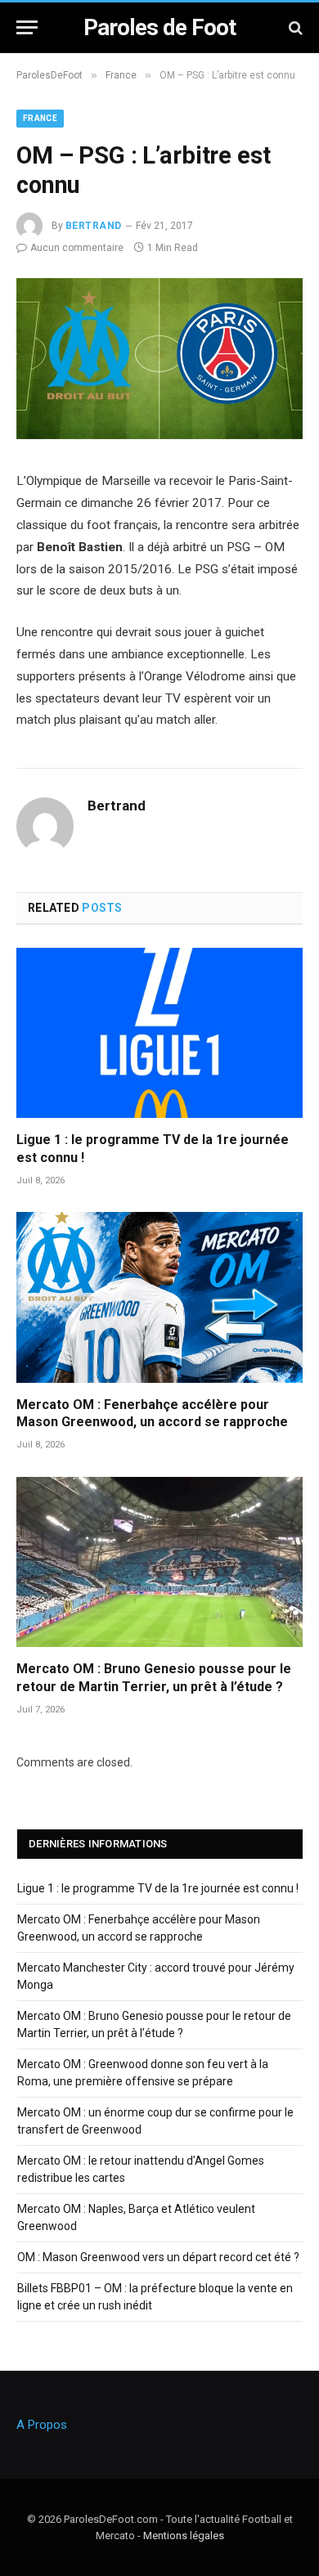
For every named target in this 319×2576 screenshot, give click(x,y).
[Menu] (27, 27)
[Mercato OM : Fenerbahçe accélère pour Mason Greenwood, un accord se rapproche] (159, 1297)
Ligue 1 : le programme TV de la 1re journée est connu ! (158, 1888)
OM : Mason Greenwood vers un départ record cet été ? (158, 2257)
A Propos (42, 2425)
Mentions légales (184, 2536)
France (40, 118)
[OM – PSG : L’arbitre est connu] (159, 435)
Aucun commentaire (77, 248)
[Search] (294, 27)
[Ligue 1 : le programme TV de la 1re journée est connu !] (159, 1033)
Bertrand (94, 226)
